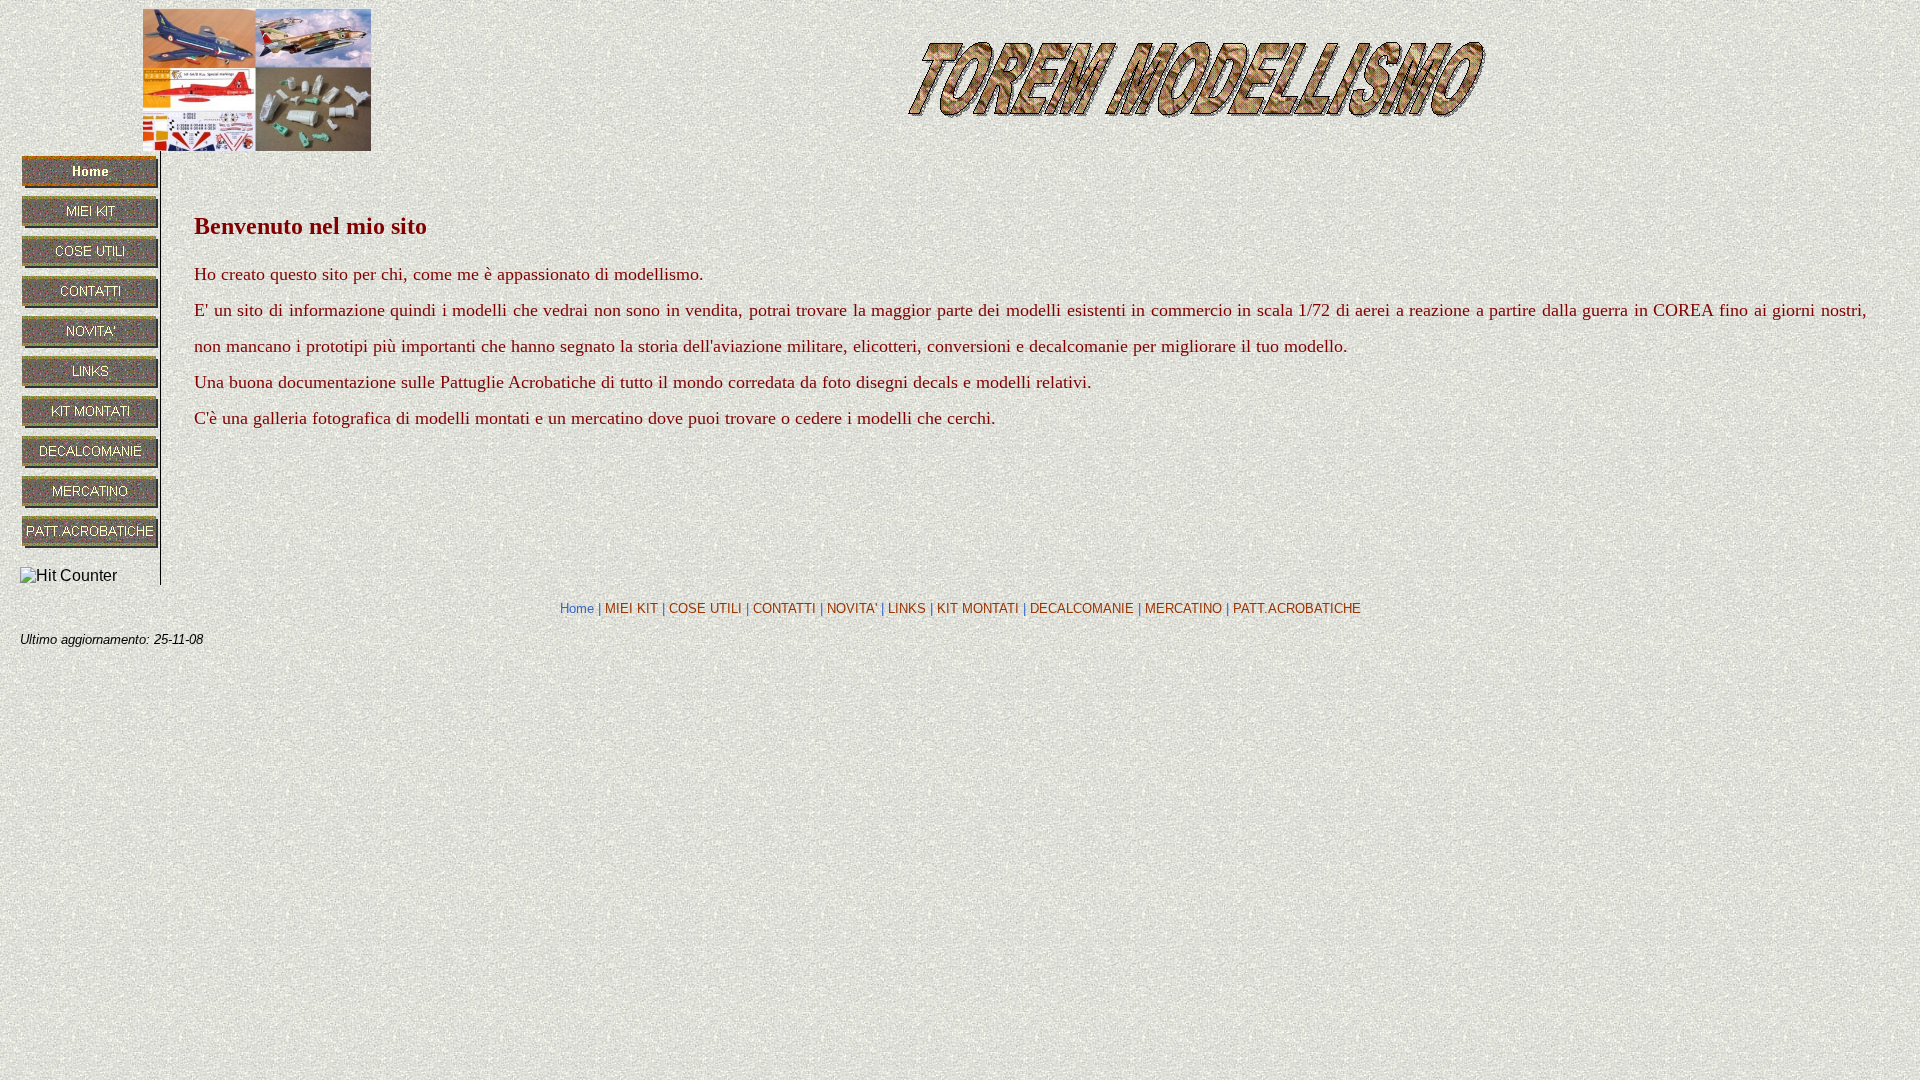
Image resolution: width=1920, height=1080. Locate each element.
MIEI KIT (631, 608)
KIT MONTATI (978, 608)
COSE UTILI (705, 608)
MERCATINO (1183, 608)
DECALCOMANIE (1082, 608)
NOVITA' (852, 608)
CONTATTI (784, 608)
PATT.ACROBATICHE (1297, 608)
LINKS (907, 608)
